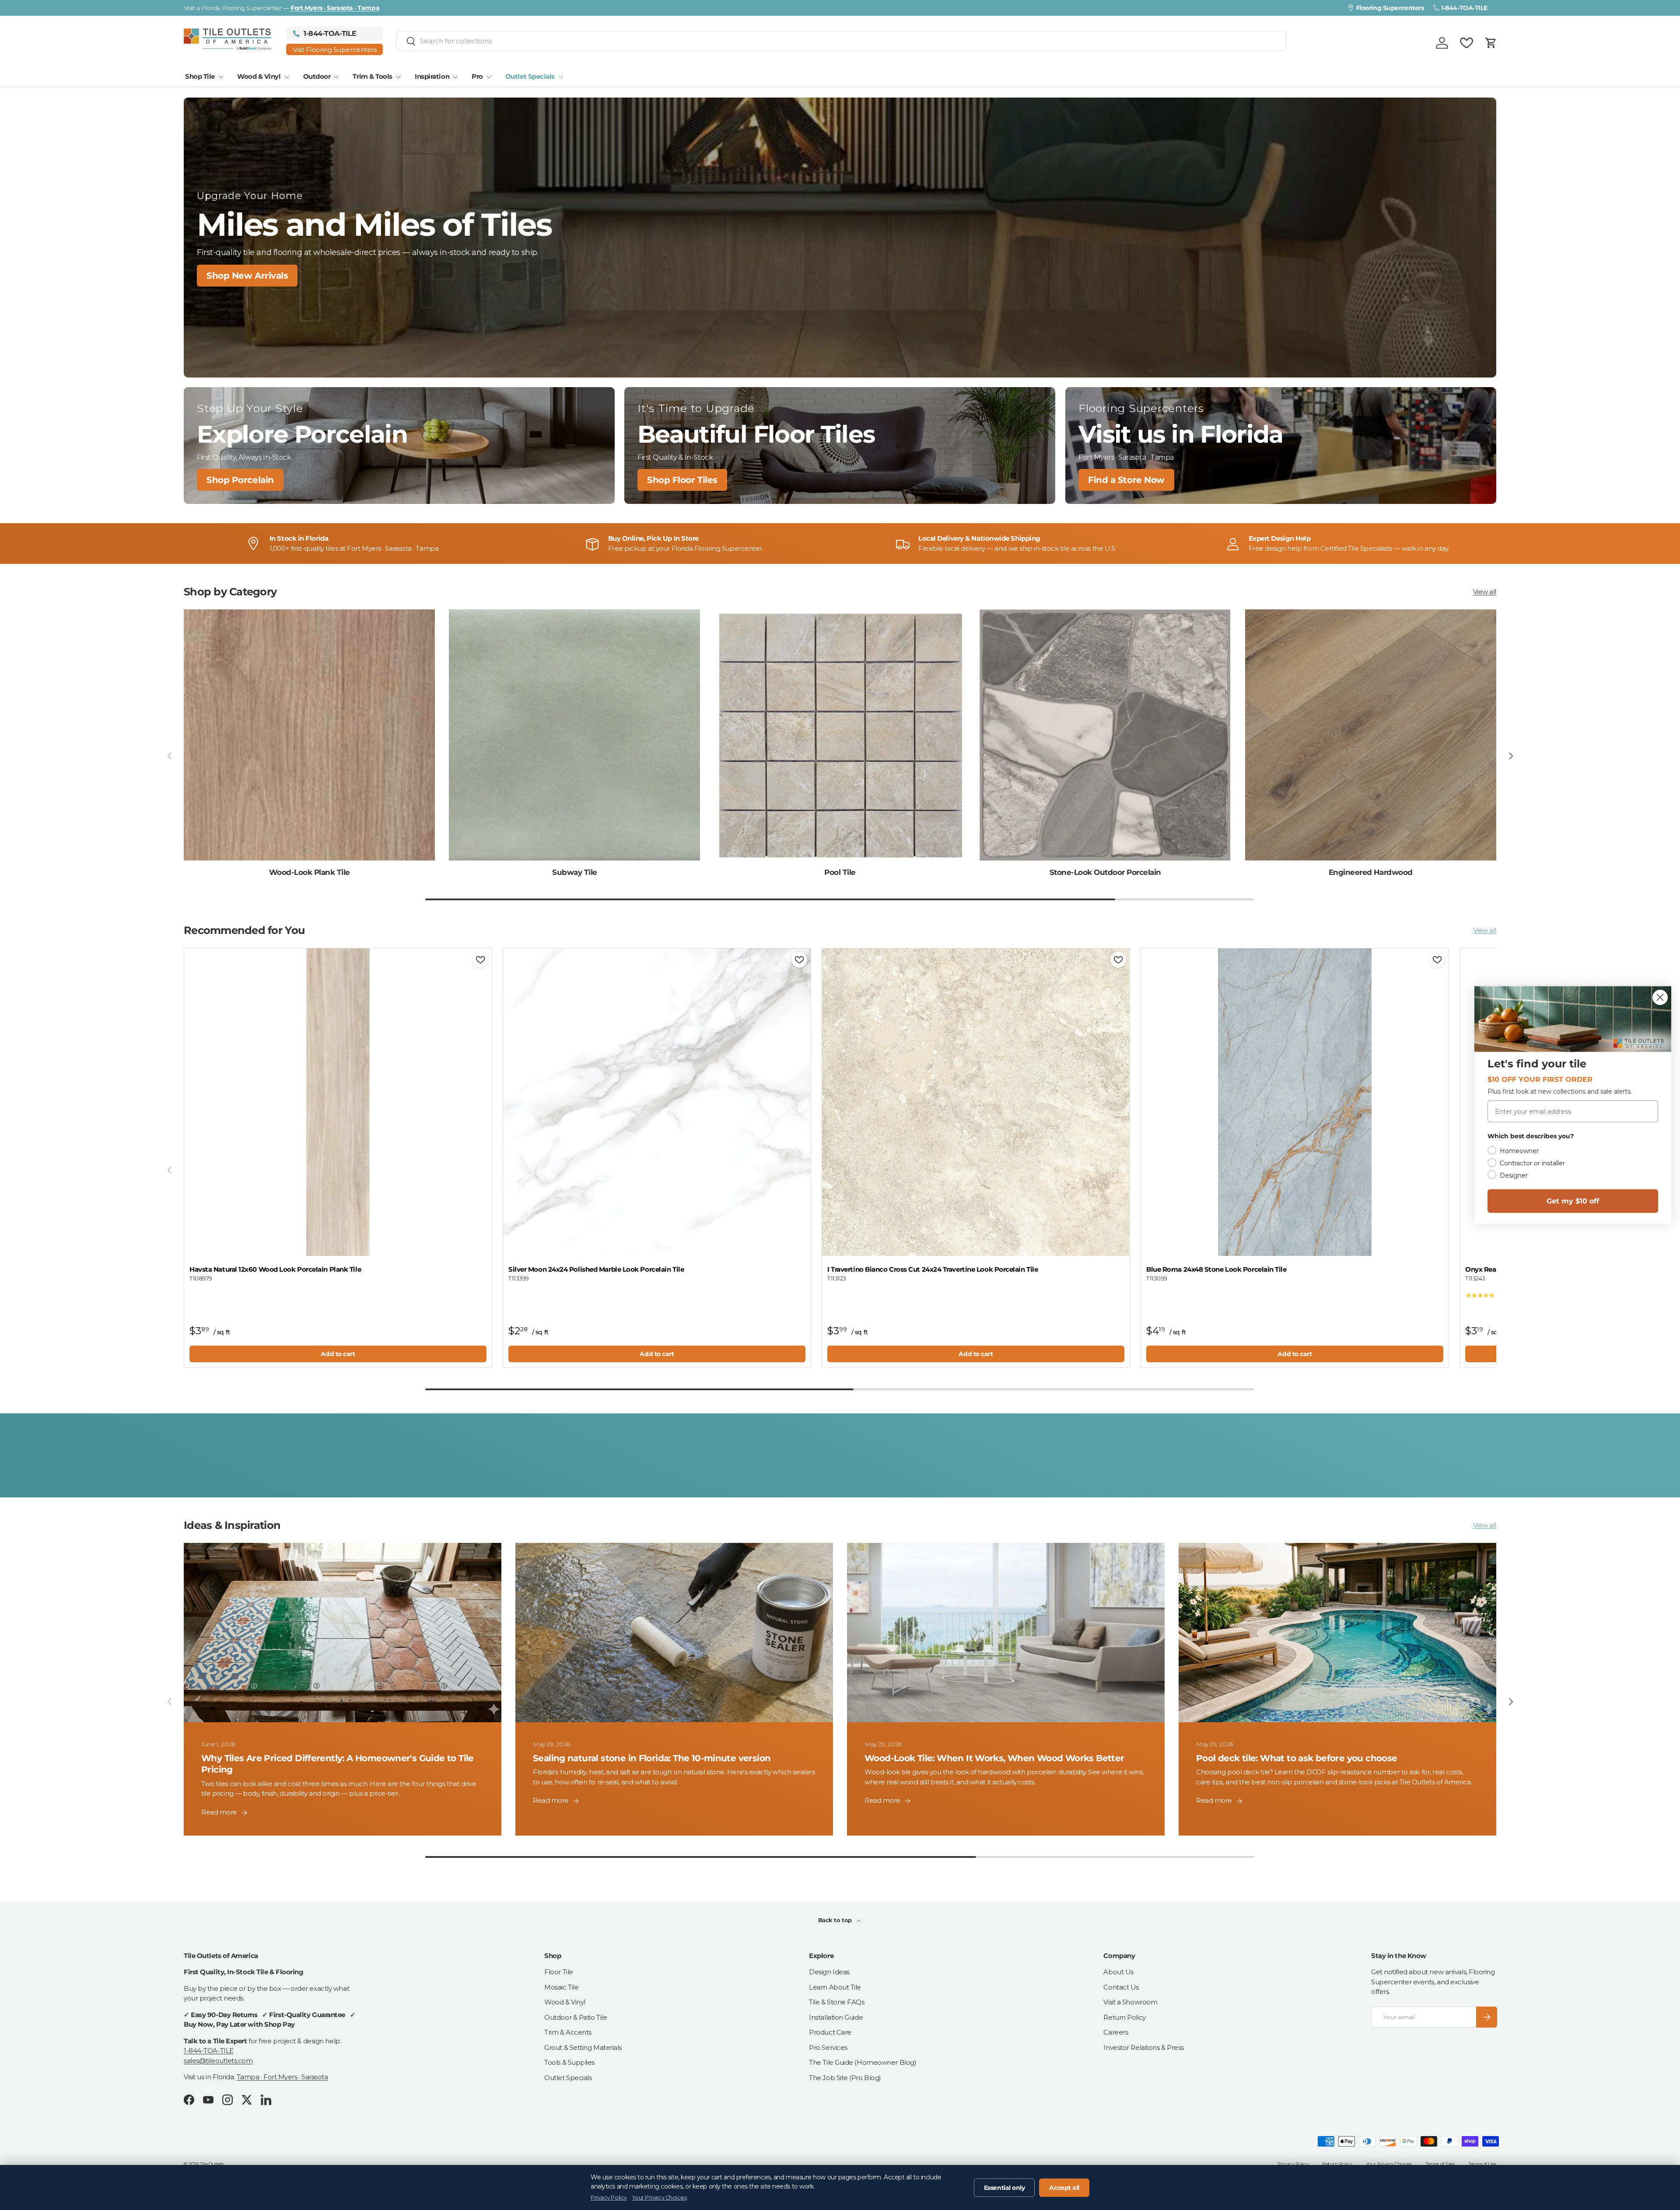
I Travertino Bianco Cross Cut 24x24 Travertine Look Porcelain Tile (933, 1269)
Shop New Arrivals (247, 276)
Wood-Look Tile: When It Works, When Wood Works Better (994, 1758)
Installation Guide (836, 2017)
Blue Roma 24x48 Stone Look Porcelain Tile (1216, 1269)
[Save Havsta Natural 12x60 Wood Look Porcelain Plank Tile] (480, 960)
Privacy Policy (1293, 2164)
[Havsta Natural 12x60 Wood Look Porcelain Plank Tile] (338, 1102)
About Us (1118, 1972)
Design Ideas (829, 1972)
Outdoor (317, 76)
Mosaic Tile (561, 1987)
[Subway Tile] (574, 735)
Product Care (830, 2032)
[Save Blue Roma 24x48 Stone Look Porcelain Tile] (1437, 960)
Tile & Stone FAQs (836, 2002)
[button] (1491, 43)
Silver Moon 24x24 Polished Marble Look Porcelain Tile (596, 1269)
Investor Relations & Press (1143, 2047)
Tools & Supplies (569, 2062)
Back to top (836, 1920)
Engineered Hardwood (1371, 872)
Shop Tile (200, 76)
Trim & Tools (373, 76)
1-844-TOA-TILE (209, 2051)
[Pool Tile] (840, 735)
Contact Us (1121, 1987)
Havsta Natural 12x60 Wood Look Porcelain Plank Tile (275, 1269)
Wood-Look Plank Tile (310, 872)
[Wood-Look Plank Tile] (309, 735)
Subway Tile (574, 872)
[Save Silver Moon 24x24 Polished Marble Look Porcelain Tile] (799, 960)
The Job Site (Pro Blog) (845, 2078)
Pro (477, 76)
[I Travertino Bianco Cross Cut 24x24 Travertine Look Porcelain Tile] (976, 1102)
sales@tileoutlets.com (218, 2061)
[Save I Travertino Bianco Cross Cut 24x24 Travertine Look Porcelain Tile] (1118, 960)
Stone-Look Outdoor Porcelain (1105, 872)
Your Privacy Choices (1389, 2164)
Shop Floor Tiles (682, 480)
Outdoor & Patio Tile (576, 2017)
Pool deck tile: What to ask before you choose (1297, 1758)
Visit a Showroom (1130, 2002)
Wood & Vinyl (259, 76)
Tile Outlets (212, 2164)
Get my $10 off (1573, 1201)
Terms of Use (1482, 2164)
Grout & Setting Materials (583, 2047)
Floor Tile (559, 1972)
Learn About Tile (835, 1987)
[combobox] (841, 41)
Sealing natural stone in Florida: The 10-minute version (652, 1758)
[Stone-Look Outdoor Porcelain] (1105, 735)
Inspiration (432, 76)
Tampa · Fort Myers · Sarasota (282, 2077)
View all (1485, 592)
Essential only (1004, 2188)
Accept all (1064, 2188)
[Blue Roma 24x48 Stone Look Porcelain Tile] (1295, 1102)
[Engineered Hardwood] (1371, 735)
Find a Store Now (1126, 480)
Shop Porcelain (240, 480)
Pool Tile (840, 872)
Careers (1116, 2032)
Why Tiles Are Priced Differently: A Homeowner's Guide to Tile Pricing (338, 1764)
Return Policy (1124, 2017)
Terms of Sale (1440, 2164)
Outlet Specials (530, 76)
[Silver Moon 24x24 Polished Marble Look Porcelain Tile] (657, 1102)
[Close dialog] (1660, 998)
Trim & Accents (568, 2032)
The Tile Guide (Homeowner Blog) (863, 2062)
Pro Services (828, 2047)
